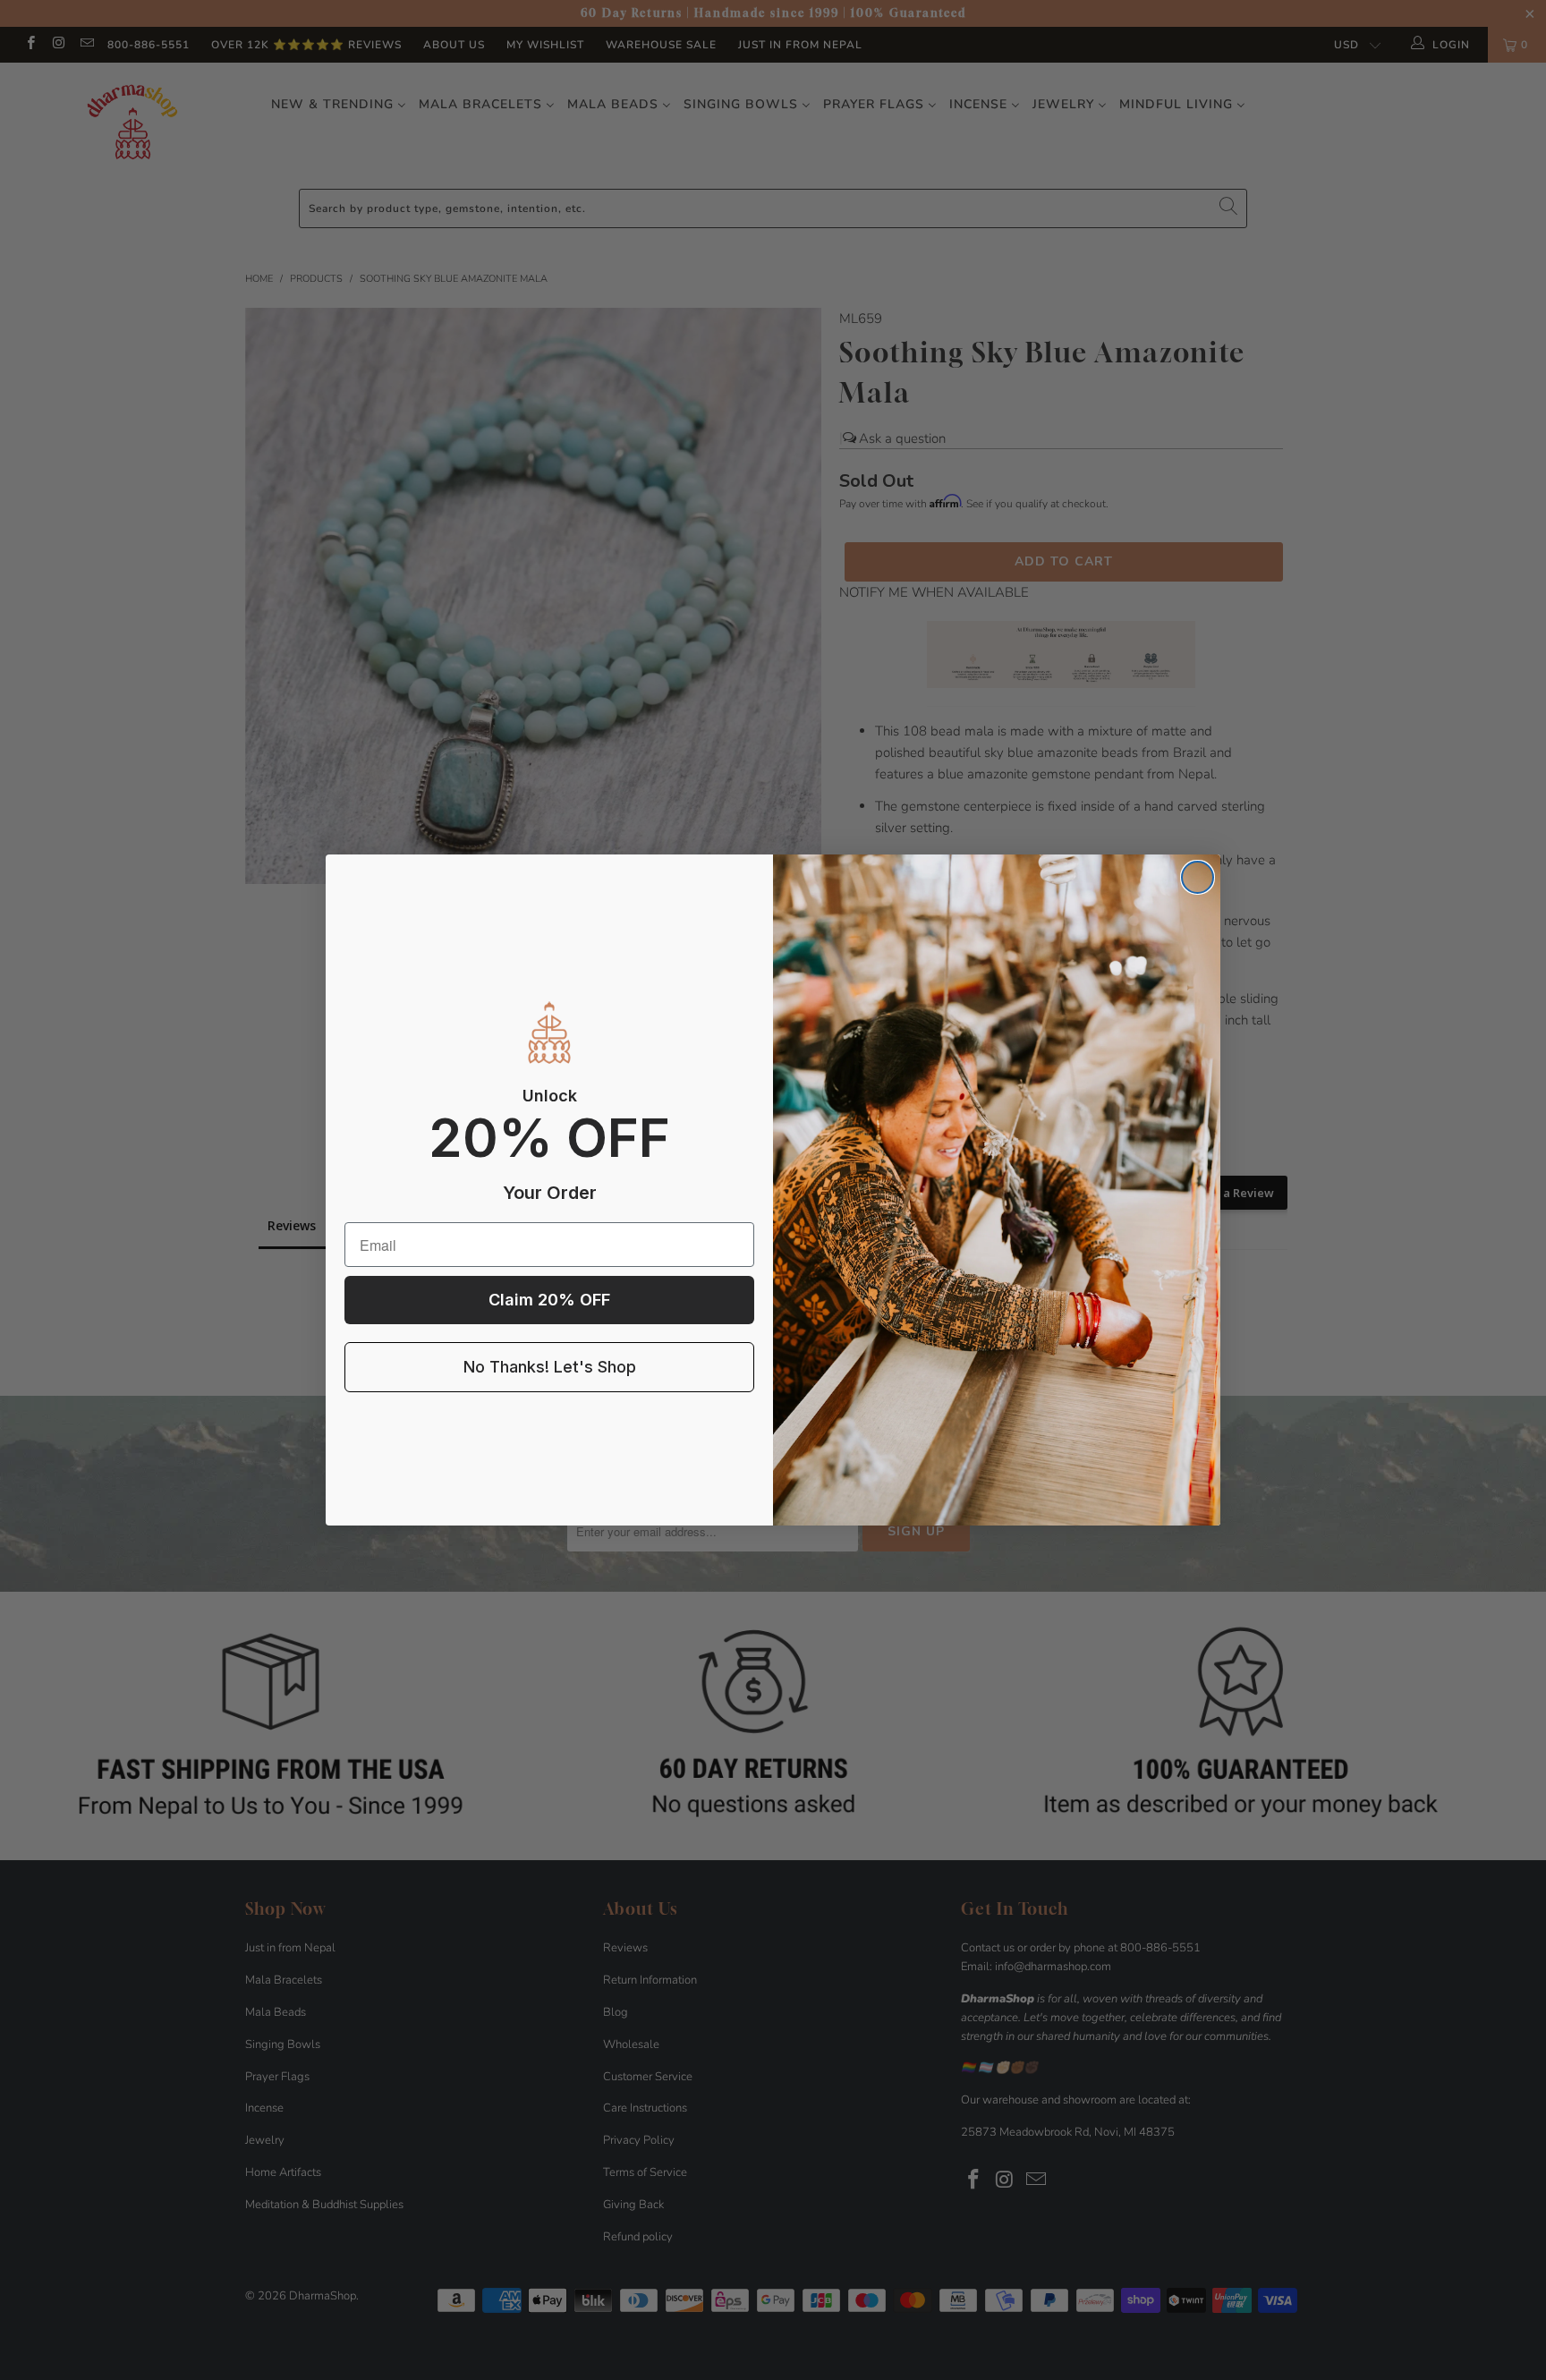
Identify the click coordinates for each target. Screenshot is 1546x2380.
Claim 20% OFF (549, 1300)
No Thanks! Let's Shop (550, 1367)
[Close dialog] (1198, 877)
